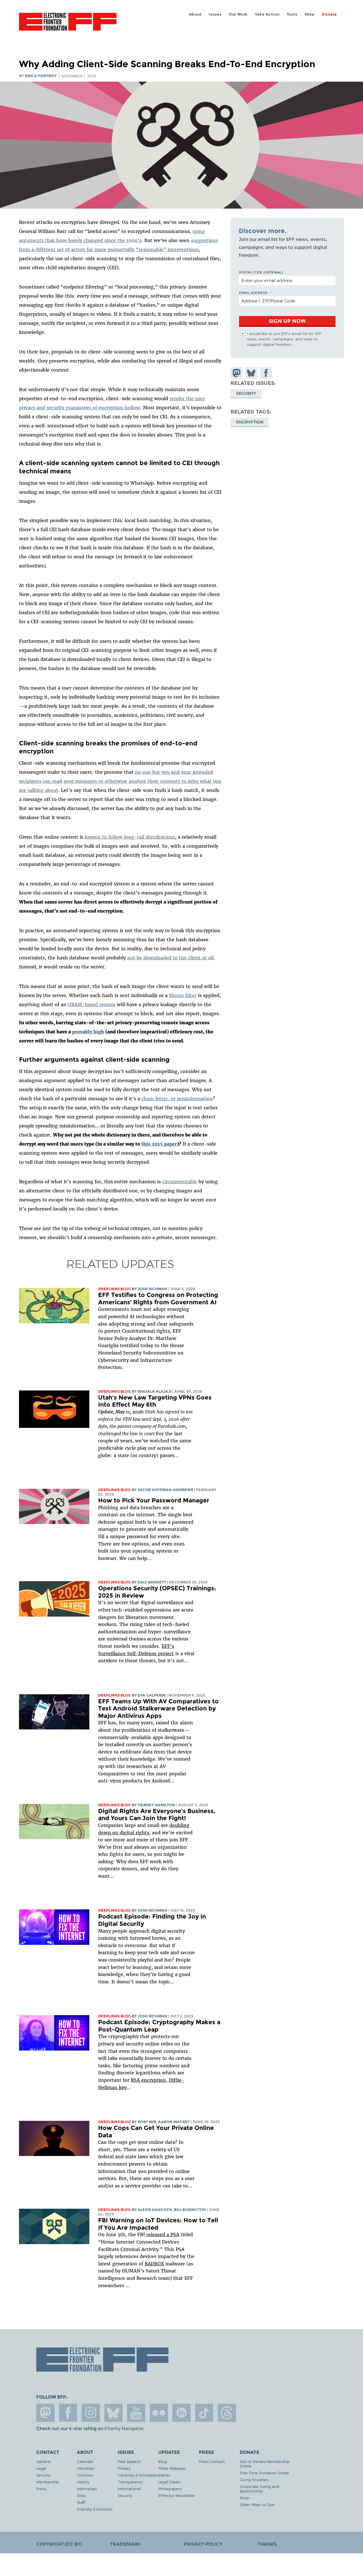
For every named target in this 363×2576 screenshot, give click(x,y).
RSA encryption (148, 2080)
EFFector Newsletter (177, 2495)
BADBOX (154, 2264)
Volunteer (86, 2468)
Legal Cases (169, 2482)
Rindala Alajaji (154, 1391)
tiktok (204, 2413)
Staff (81, 2502)
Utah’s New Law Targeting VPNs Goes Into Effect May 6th (155, 1401)
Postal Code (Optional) (261, 272)
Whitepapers (170, 2489)
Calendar (85, 2461)
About (195, 14)
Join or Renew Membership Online (265, 2464)
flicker (159, 2413)
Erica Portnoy (41, 76)
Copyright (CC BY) (59, 2544)
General (43, 2461)
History (83, 2482)
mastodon (45, 2413)
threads (227, 2413)
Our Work (238, 14)
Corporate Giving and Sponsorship (259, 2489)
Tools (292, 14)
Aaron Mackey (174, 2122)
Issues (215, 14)
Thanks (267, 2544)
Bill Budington (190, 2210)
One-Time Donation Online (264, 2473)
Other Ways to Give (257, 2504)
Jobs (81, 2495)
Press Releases (172, 2468)
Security (246, 393)
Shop (310, 14)
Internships (87, 2489)
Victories (85, 2475)
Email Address (253, 292)
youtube (136, 2413)
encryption (250, 422)
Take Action (267, 14)
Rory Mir (147, 2122)
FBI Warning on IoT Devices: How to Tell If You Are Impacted (158, 2224)
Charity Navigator (124, 2428)
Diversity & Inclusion (95, 2509)
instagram (91, 2413)
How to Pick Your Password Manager (154, 1500)
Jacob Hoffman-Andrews (165, 1490)
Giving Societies (254, 2479)
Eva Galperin (152, 1695)
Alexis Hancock (155, 2210)
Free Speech (129, 2461)
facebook (68, 2413)
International (129, 2489)
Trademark (125, 2544)
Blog (162, 2461)
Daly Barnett (152, 1582)
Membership (48, 2482)
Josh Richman (152, 1289)
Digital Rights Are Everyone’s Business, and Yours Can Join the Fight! (157, 1815)
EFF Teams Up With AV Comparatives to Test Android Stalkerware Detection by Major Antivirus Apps (158, 1708)
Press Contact (212, 2461)
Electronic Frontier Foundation (68, 25)
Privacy (124, 2468)
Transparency (130, 2482)
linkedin (181, 2413)
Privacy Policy (203, 2544)
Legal (41, 2468)
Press (41, 2489)
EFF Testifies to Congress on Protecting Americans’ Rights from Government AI (158, 1298)
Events (164, 2475)
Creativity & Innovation (138, 2475)
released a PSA (163, 2234)
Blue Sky (113, 2413)
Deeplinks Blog (115, 1289)
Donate (329, 14)
